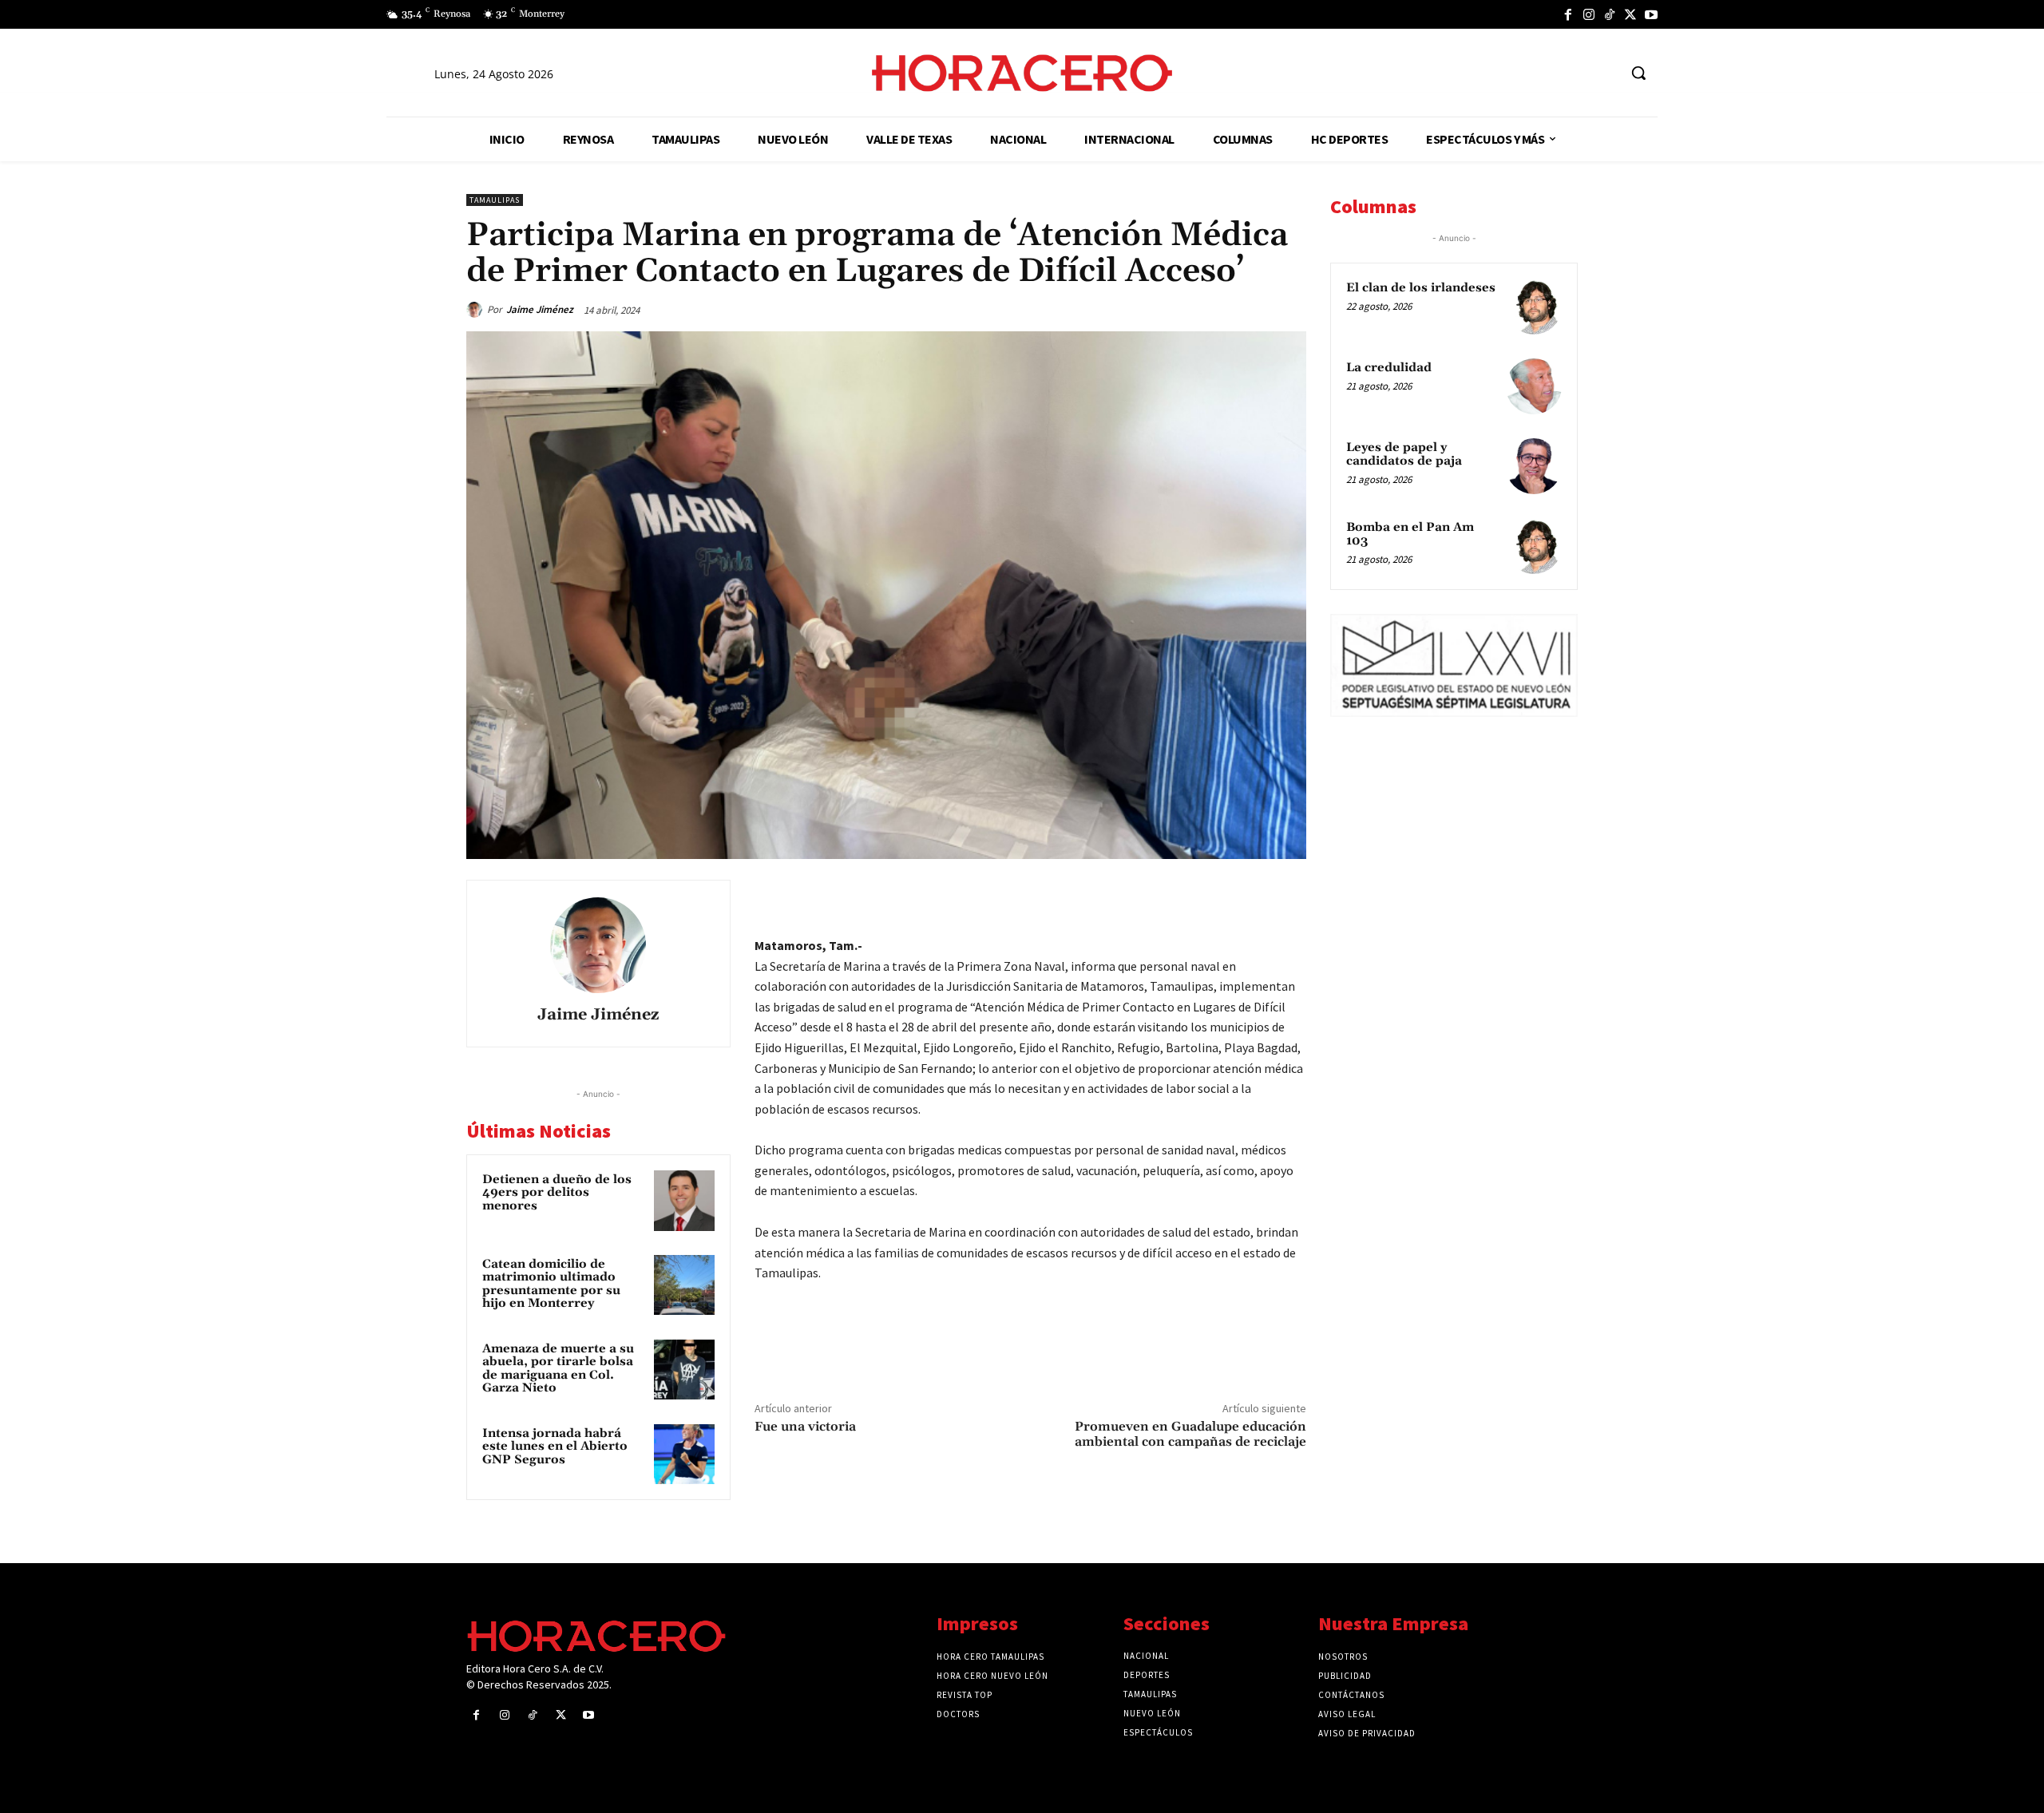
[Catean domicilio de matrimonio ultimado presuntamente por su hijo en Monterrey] (684, 1285)
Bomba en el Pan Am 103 (1410, 534)
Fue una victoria (805, 1427)
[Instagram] (1589, 14)
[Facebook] (1568, 14)
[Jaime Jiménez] (477, 310)
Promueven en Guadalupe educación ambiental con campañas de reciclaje (1190, 1434)
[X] (1630, 14)
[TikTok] (1610, 14)
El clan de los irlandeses (1421, 288)
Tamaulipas (495, 200)
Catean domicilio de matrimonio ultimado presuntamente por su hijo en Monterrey (551, 1284)
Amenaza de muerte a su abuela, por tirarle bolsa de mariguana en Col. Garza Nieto (558, 1369)
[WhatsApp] (1178, 896)
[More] (1289, 896)
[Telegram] (1215, 896)
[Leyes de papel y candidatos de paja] (1534, 466)
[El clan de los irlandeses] (1534, 307)
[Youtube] (1651, 14)
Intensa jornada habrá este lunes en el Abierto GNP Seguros (555, 1447)
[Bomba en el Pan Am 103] (1534, 546)
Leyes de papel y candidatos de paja (1404, 454)
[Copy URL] (1252, 896)
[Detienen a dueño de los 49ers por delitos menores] (684, 1201)
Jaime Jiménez (540, 309)
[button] (1638, 73)
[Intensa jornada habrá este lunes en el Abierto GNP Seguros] (684, 1455)
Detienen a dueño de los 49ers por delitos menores (557, 1193)
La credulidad (1389, 368)
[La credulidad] (1534, 386)
